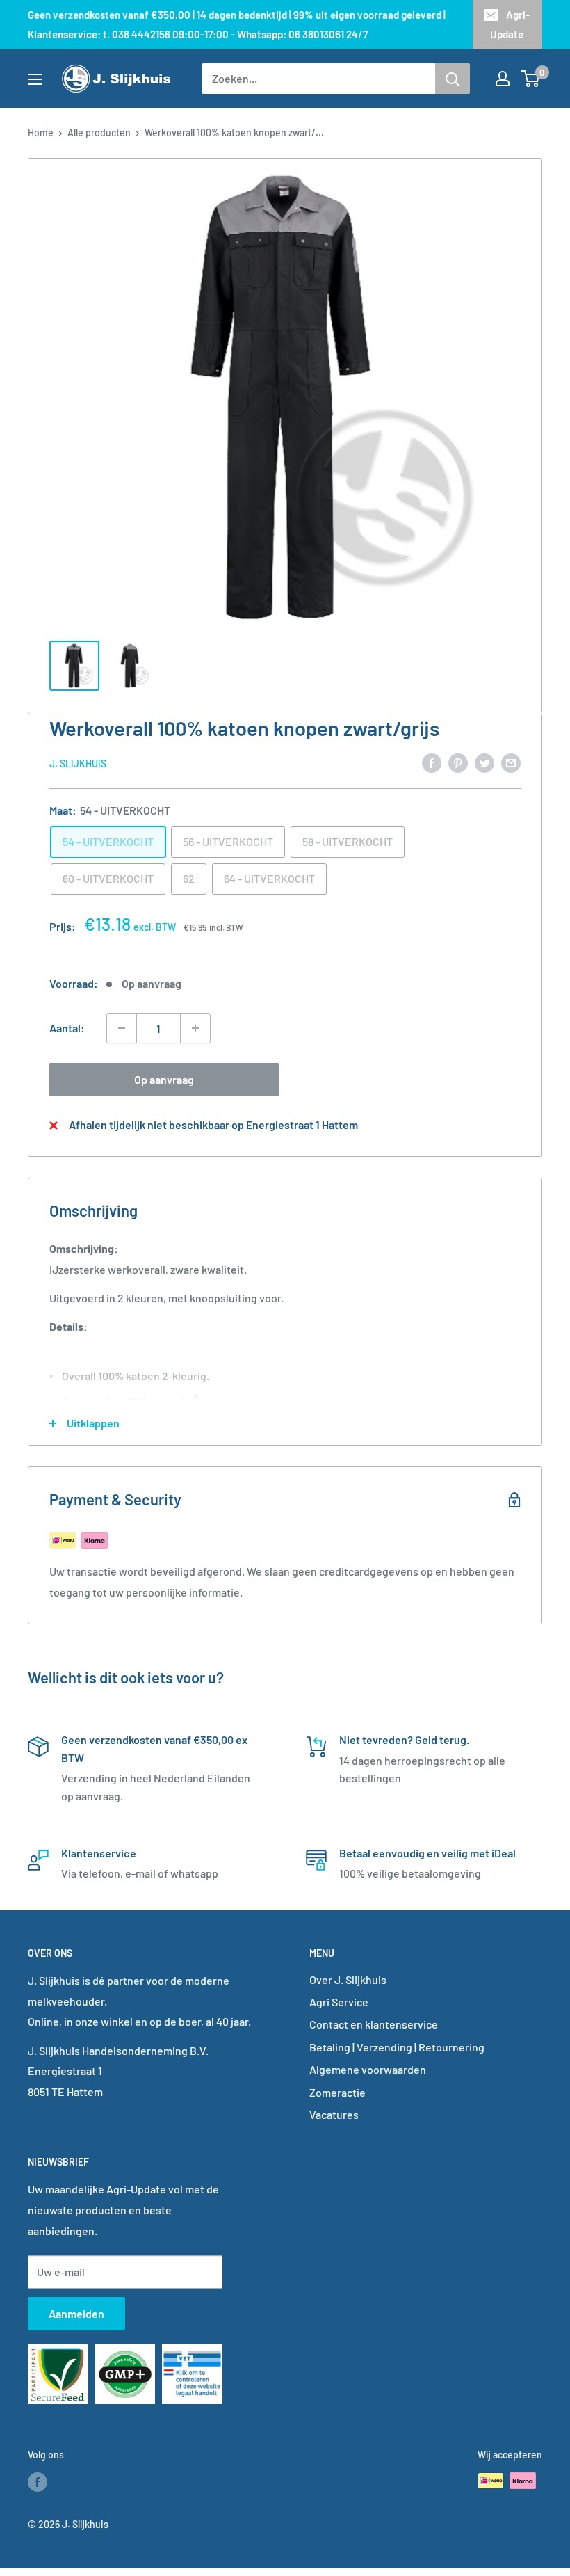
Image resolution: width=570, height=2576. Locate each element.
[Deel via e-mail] (511, 762)
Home (41, 133)
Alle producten (99, 133)
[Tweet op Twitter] (484, 762)
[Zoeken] (453, 79)
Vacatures (334, 2114)
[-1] (122, 1028)
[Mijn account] (503, 79)
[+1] (195, 1028)
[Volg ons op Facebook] (38, 2482)
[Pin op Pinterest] (458, 762)
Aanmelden (76, 2313)
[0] (531, 79)
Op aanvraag (164, 1079)
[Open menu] (35, 79)
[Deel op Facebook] (432, 762)
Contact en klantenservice (374, 2024)
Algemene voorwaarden (368, 2069)
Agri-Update (510, 24)
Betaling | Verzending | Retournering (397, 2047)
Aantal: (67, 1028)
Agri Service (339, 2002)
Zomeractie (337, 2092)
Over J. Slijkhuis (348, 1979)
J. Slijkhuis (78, 763)
